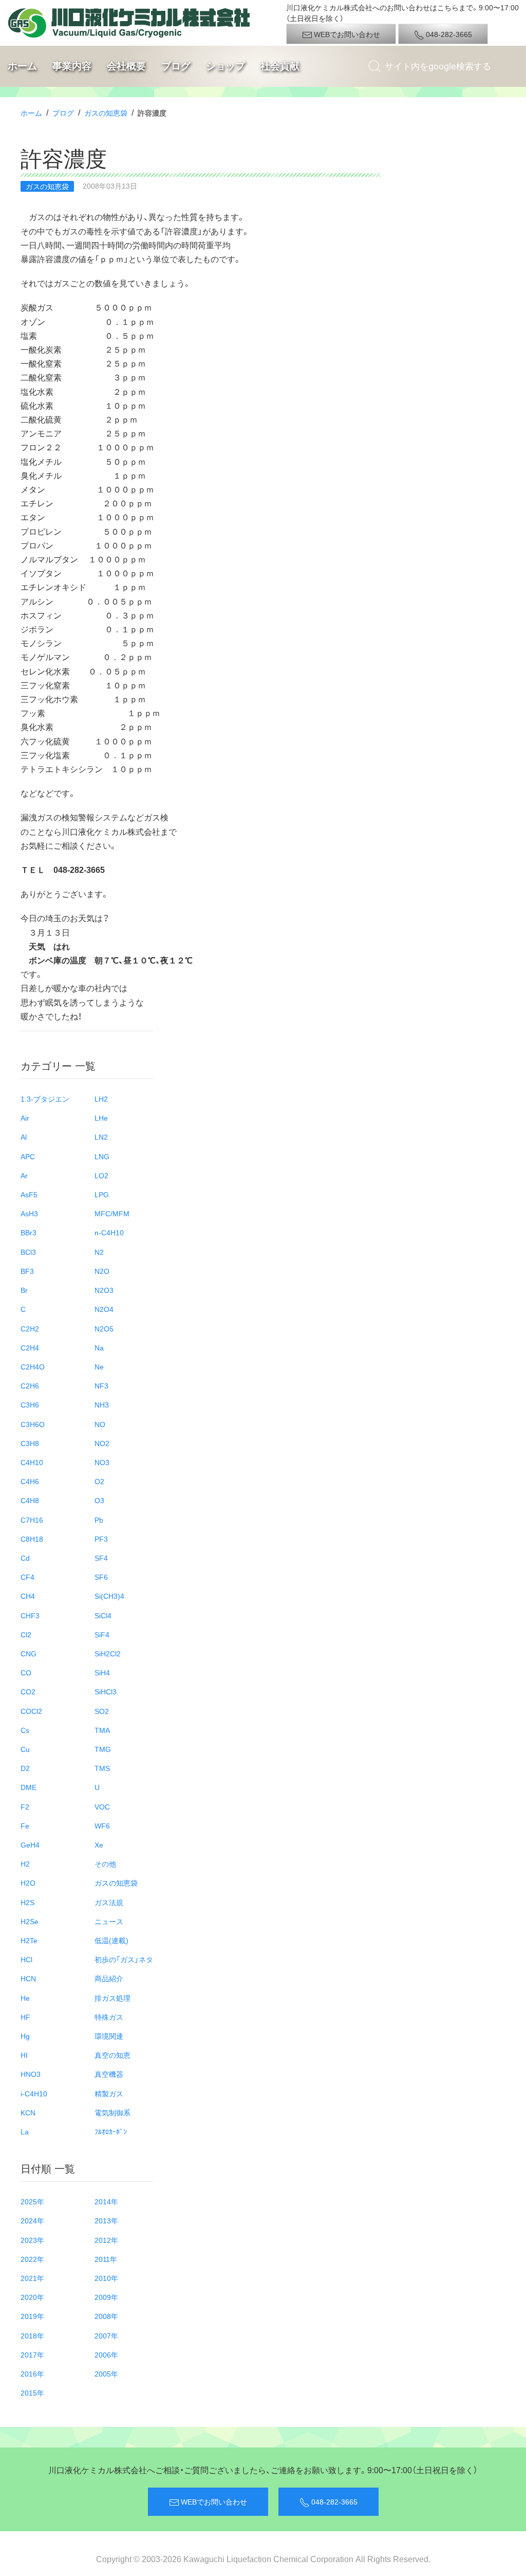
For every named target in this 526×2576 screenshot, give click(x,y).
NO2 (102, 1443)
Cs (25, 1730)
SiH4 (102, 1672)
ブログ (176, 66)
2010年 (106, 2278)
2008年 (106, 2316)
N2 (99, 1252)
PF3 (101, 1539)
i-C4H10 (34, 2093)
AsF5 (29, 1194)
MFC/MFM (112, 1213)
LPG (102, 1194)
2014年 (106, 2201)
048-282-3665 (448, 34)
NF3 (101, 1385)
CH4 (28, 1596)
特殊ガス (109, 2017)
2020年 (32, 2297)
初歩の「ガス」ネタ (124, 1959)
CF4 (27, 1577)
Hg (25, 2036)
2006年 (106, 2354)
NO (100, 1424)
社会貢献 (280, 66)
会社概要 (126, 66)
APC (28, 1156)
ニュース (109, 1921)
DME (29, 1787)
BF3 (27, 1271)
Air (25, 1118)
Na (99, 1347)
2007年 (106, 2335)
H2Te (29, 1940)
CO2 (28, 1691)
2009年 (106, 2297)
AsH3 (29, 1213)
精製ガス (109, 2093)
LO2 (101, 1175)
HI (24, 2055)
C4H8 (30, 1500)
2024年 (32, 2220)
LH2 (101, 1099)
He (25, 1998)
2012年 (106, 2240)
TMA (102, 1730)
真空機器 (109, 2074)
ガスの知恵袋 (106, 113)
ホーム (22, 66)
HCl (26, 1959)
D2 (25, 1768)
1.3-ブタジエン (45, 1099)
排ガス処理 (112, 1998)
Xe (99, 1844)
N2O (102, 1271)
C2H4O (33, 1366)
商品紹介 (109, 1978)
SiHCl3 (106, 1691)
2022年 (32, 2259)
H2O (28, 1883)
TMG (103, 1749)
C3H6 (30, 1404)
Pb (99, 1520)
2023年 (32, 2240)
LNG (102, 1156)
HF (25, 2017)
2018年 (32, 2335)
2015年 (32, 2392)
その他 (105, 1864)
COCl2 (31, 1711)
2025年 (32, 2201)
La (25, 2131)
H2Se (30, 1921)
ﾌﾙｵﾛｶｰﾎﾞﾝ (111, 2131)
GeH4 (30, 1844)
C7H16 (32, 1520)
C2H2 (30, 1328)
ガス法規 (109, 1902)
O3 (99, 1500)
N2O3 (104, 1290)
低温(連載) (111, 1940)
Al (24, 1137)
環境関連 (109, 2036)
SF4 (101, 1558)
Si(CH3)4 (109, 1596)
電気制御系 (112, 2112)
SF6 (101, 1577)
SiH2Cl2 (108, 1653)
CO (26, 1672)
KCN (28, 2112)
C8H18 (32, 1539)
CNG (29, 1653)
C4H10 (32, 1462)
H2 (25, 1864)
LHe (101, 1118)
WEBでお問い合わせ (346, 34)
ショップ (226, 66)
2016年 (32, 2373)
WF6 (102, 1825)
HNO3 (31, 2074)
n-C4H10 (109, 1232)
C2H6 (30, 1385)
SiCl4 (103, 1615)
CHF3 (30, 1615)
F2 (25, 1806)
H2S (27, 1902)
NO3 (102, 1462)
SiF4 (102, 1634)
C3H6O (33, 1424)
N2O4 (104, 1309)
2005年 (106, 2373)
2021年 (32, 2278)
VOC (102, 1806)
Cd (25, 1558)
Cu (25, 1749)
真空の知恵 (112, 2055)
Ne (99, 1366)
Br (24, 1290)
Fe (25, 1825)
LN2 (101, 1137)
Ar (24, 1175)
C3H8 (30, 1443)
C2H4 (30, 1347)
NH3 (102, 1404)
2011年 (106, 2259)
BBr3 (29, 1232)
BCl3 (28, 1252)
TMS (102, 1768)
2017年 (32, 2354)
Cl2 (26, 1634)
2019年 (32, 2316)
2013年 (106, 2220)
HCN (28, 1978)
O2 (99, 1481)
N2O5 (104, 1328)
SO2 (102, 1711)
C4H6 (30, 1481)
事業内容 (72, 66)
